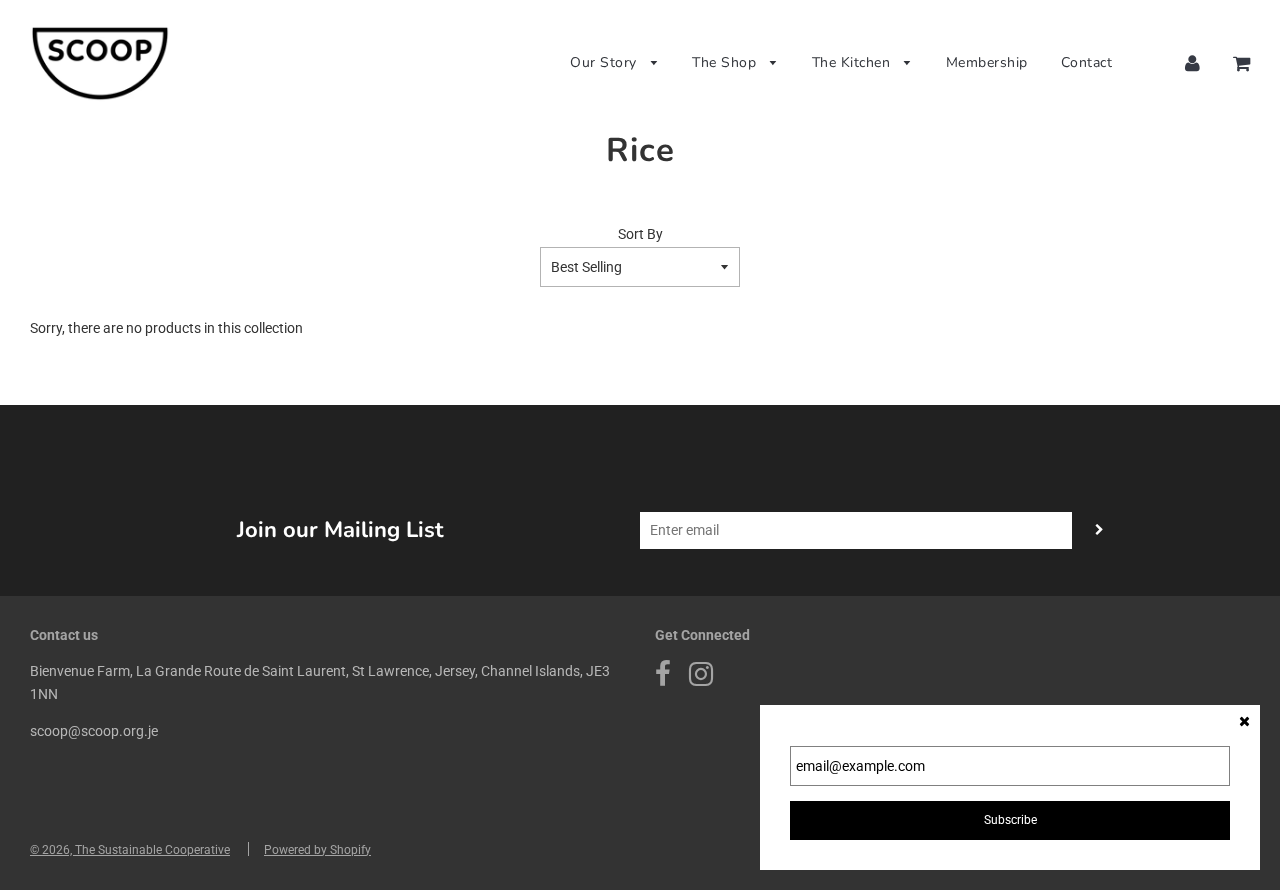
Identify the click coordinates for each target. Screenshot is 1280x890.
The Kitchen (853, 62)
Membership (987, 62)
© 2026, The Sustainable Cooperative (130, 850)
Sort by (640, 234)
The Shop (726, 62)
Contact (1087, 62)
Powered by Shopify (317, 850)
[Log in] (1192, 62)
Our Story (605, 62)
